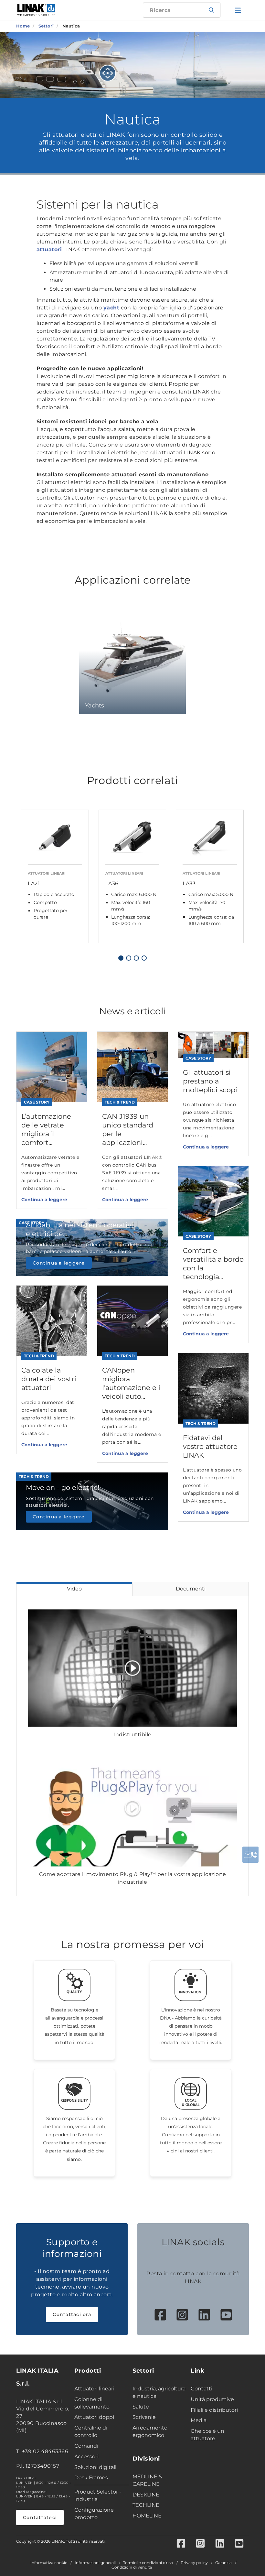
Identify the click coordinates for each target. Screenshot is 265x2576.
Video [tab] (74, 1589)
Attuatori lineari (94, 2389)
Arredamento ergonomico (150, 2431)
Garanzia (223, 2563)
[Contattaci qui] (250, 1855)
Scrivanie (144, 2417)
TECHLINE (146, 2505)
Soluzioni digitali (95, 2467)
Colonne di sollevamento (92, 2403)
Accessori (86, 2457)
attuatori (49, 249)
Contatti (201, 2389)
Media (199, 2420)
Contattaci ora (72, 2314)
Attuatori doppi (94, 2417)
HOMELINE (147, 2516)
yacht (111, 308)
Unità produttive (212, 2399)
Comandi (86, 2446)
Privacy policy (194, 2563)
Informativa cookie (49, 2563)
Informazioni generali (95, 2563)
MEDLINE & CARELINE (147, 2480)
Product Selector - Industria (98, 2495)
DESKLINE (146, 2495)
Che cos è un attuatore (207, 2435)
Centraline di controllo (91, 2431)
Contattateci (40, 2517)
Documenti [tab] (191, 1589)
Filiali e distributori (214, 2410)
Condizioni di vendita (132, 2567)
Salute (141, 2407)
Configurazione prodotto (94, 2514)
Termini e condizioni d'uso (148, 2563)
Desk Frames (91, 2478)
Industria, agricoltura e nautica (159, 2392)
